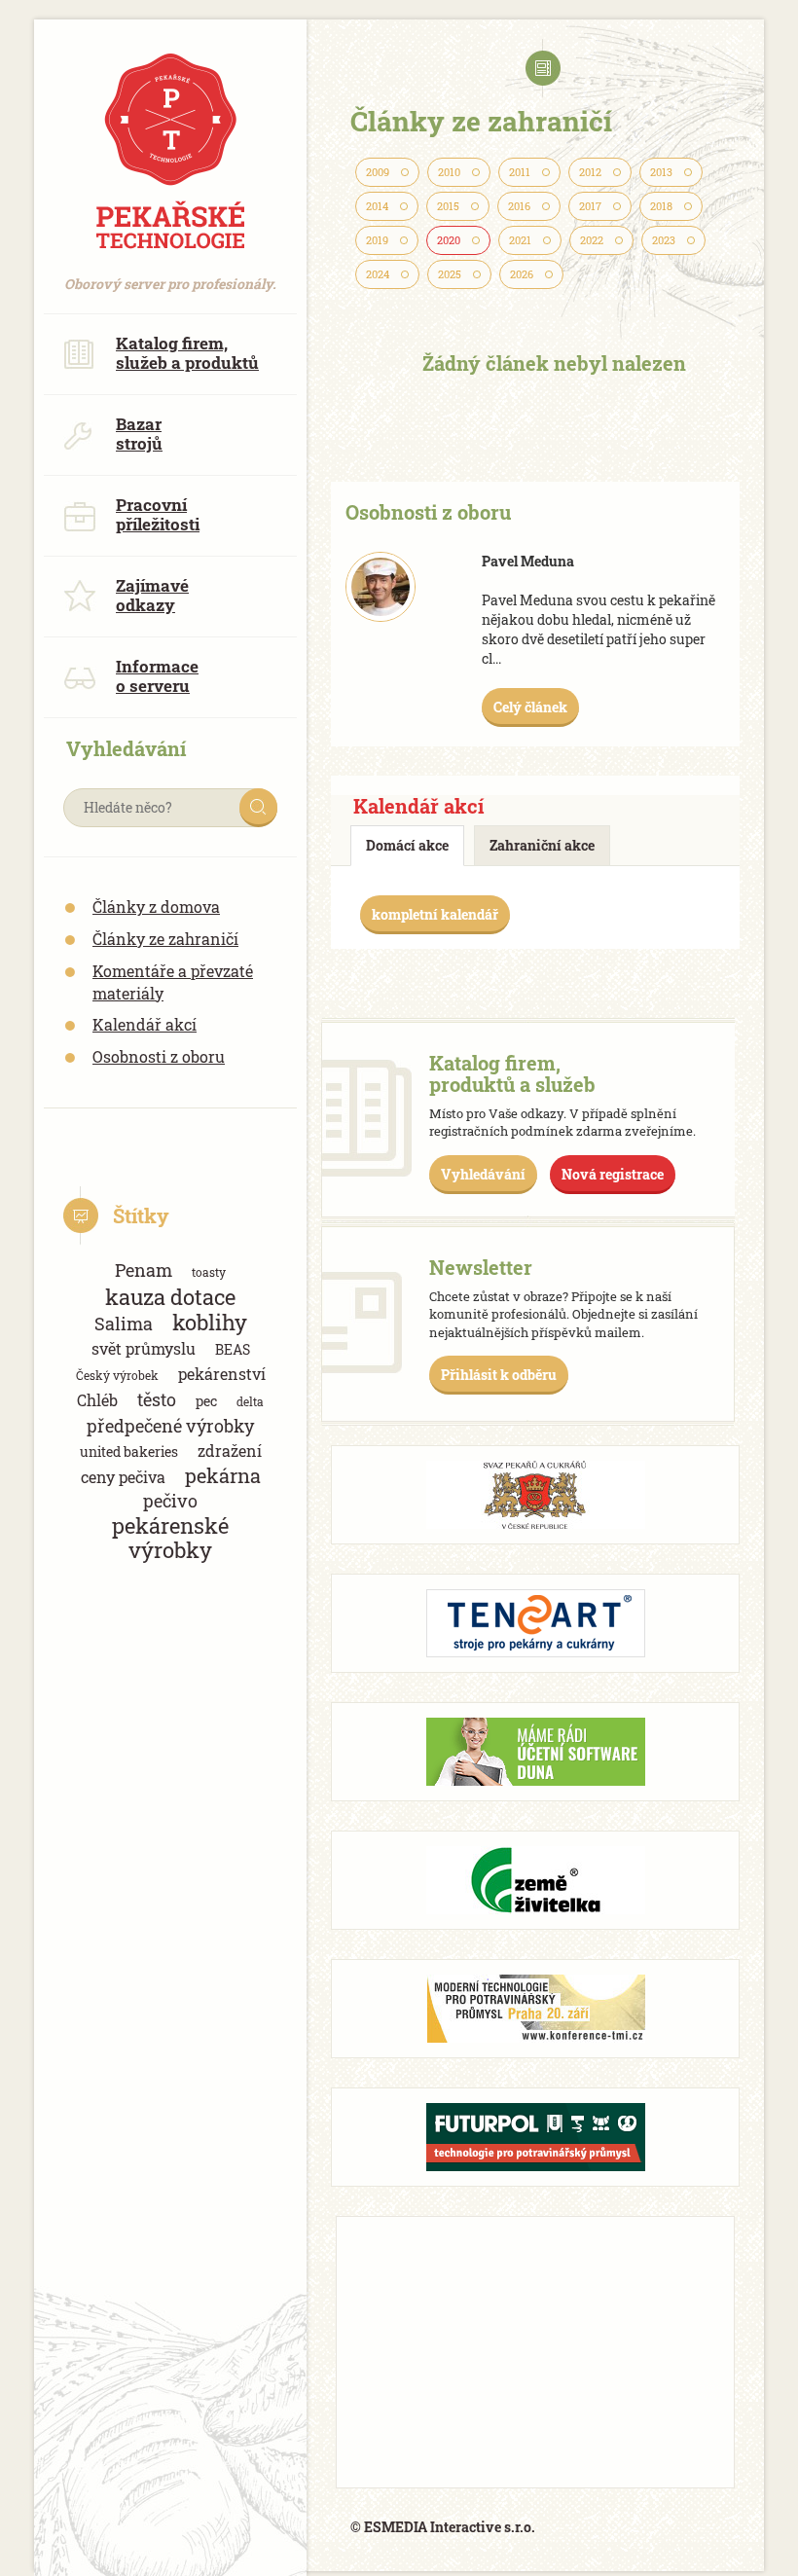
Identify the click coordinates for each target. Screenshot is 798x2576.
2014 (377, 206)
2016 (519, 206)
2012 (590, 172)
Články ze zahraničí (165, 939)
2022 (592, 240)
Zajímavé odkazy (152, 595)
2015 (448, 206)
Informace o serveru (157, 676)
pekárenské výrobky (170, 1538)
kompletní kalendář (435, 914)
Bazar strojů (139, 434)
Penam (144, 1270)
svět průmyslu (144, 1348)
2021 (520, 240)
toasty (209, 1272)
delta (250, 1401)
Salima (124, 1324)
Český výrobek (117, 1375)
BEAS (233, 1349)
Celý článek (530, 707)
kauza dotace (170, 1297)
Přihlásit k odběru (499, 1375)
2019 (377, 240)
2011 (520, 172)
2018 (661, 206)
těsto (157, 1399)
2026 (522, 274)
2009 (378, 172)
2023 (664, 240)
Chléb (97, 1400)
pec (206, 1401)
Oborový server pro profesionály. (160, 274)
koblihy (210, 1322)
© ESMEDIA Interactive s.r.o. (443, 2527)
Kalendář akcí (145, 1024)
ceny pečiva (123, 1477)
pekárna (223, 1476)
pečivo (170, 1501)
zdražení (230, 1451)
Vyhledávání (483, 1174)
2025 (450, 274)
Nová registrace (613, 1174)
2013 (661, 172)
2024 (378, 274)
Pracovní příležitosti (158, 514)
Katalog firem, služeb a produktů (187, 353)
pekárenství (222, 1374)
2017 (590, 206)
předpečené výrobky (170, 1426)
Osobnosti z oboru (159, 1056)
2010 (449, 172)
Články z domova (156, 907)
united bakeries (129, 1451)
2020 (449, 240)
